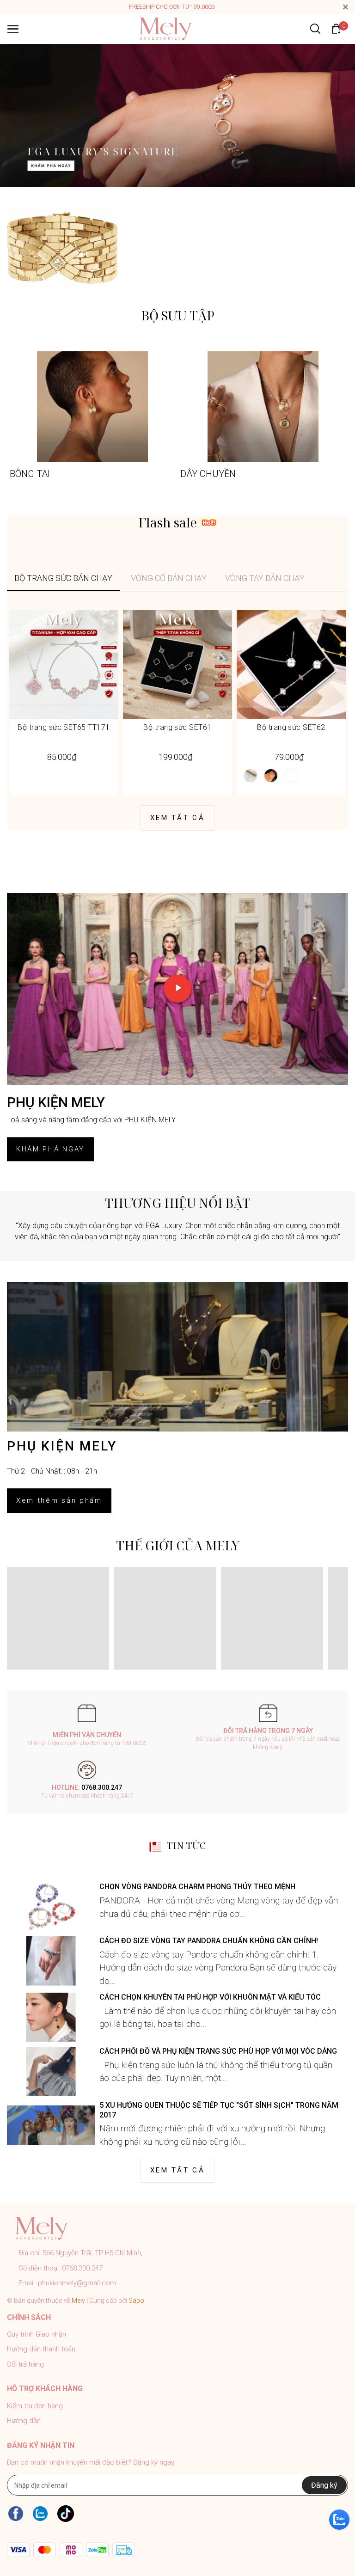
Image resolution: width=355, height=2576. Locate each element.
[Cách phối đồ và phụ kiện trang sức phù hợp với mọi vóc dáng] (51, 2071)
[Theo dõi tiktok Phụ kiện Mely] (66, 2513)
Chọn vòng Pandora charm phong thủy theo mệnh (197, 1887)
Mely (78, 2301)
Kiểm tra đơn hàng (35, 2406)
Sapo (136, 2301)
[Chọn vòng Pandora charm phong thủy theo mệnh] (51, 1907)
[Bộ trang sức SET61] (177, 665)
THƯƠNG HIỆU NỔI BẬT (178, 1203)
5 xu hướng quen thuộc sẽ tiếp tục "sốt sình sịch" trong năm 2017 (219, 2110)
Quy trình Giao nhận (37, 2334)
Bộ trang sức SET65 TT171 (64, 727)
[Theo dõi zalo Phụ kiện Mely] (40, 2513)
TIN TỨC (186, 1846)
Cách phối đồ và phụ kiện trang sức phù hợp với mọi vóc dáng (218, 2051)
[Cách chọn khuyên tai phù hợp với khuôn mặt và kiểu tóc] (51, 2017)
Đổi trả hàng (25, 2364)
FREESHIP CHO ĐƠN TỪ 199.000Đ (172, 7)
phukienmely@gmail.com (77, 2283)
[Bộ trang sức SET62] (291, 665)
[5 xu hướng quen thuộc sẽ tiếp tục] (51, 2126)
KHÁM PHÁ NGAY (50, 1149)
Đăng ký (324, 2485)
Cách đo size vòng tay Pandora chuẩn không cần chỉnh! (209, 1941)
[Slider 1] (177, 115)
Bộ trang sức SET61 (177, 727)
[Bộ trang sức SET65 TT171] (64, 665)
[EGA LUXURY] (62, 248)
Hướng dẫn (24, 2421)
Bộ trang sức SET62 (291, 727)
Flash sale (168, 523)
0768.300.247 (102, 1787)
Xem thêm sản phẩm (59, 1500)
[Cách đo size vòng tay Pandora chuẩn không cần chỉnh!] (51, 1961)
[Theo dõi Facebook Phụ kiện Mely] (16, 2513)
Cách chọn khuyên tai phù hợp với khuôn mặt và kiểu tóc (210, 1997)
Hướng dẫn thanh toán (41, 2349)
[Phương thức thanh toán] (71, 2550)
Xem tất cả (177, 818)
